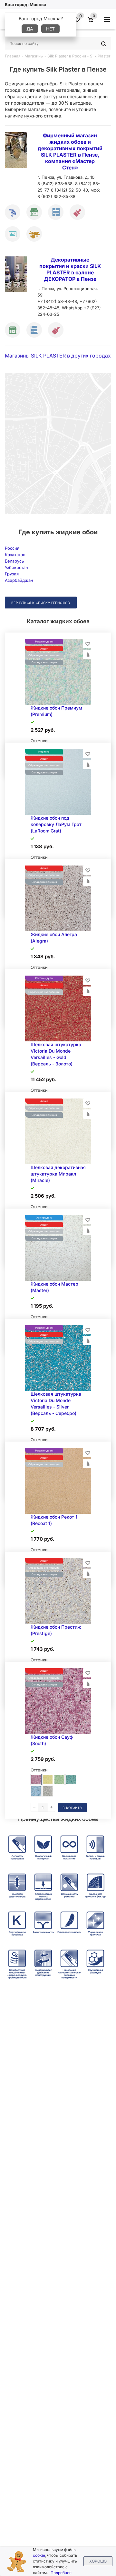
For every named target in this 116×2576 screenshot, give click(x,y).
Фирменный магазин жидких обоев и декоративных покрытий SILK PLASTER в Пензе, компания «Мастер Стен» (70, 151)
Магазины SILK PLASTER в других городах (58, 356)
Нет (50, 29)
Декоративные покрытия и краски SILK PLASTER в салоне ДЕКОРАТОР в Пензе (70, 269)
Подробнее (61, 2573)
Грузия (12, 574)
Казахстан (15, 555)
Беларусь (14, 561)
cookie (39, 2555)
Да (30, 29)
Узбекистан (16, 567)
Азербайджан (19, 580)
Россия (12, 548)
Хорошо (98, 2561)
